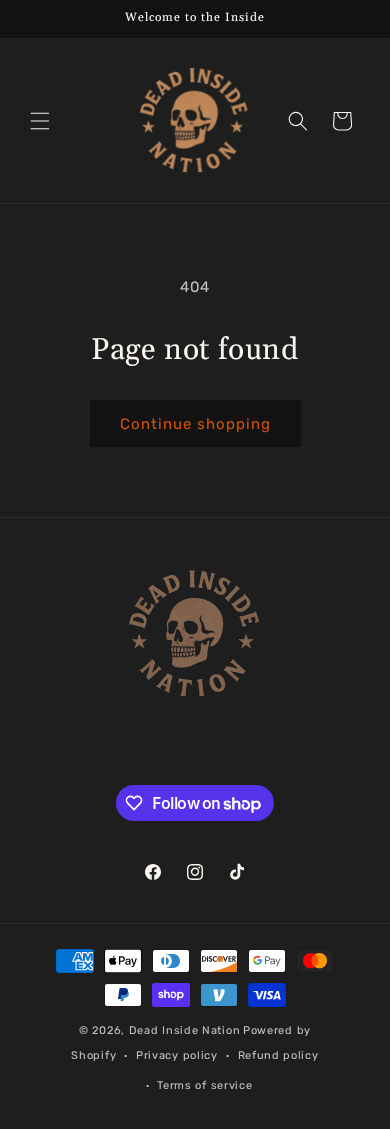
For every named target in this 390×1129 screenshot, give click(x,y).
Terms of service (204, 1085)
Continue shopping (195, 424)
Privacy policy (177, 1055)
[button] (40, 121)
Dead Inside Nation (185, 1030)
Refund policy (278, 1055)
